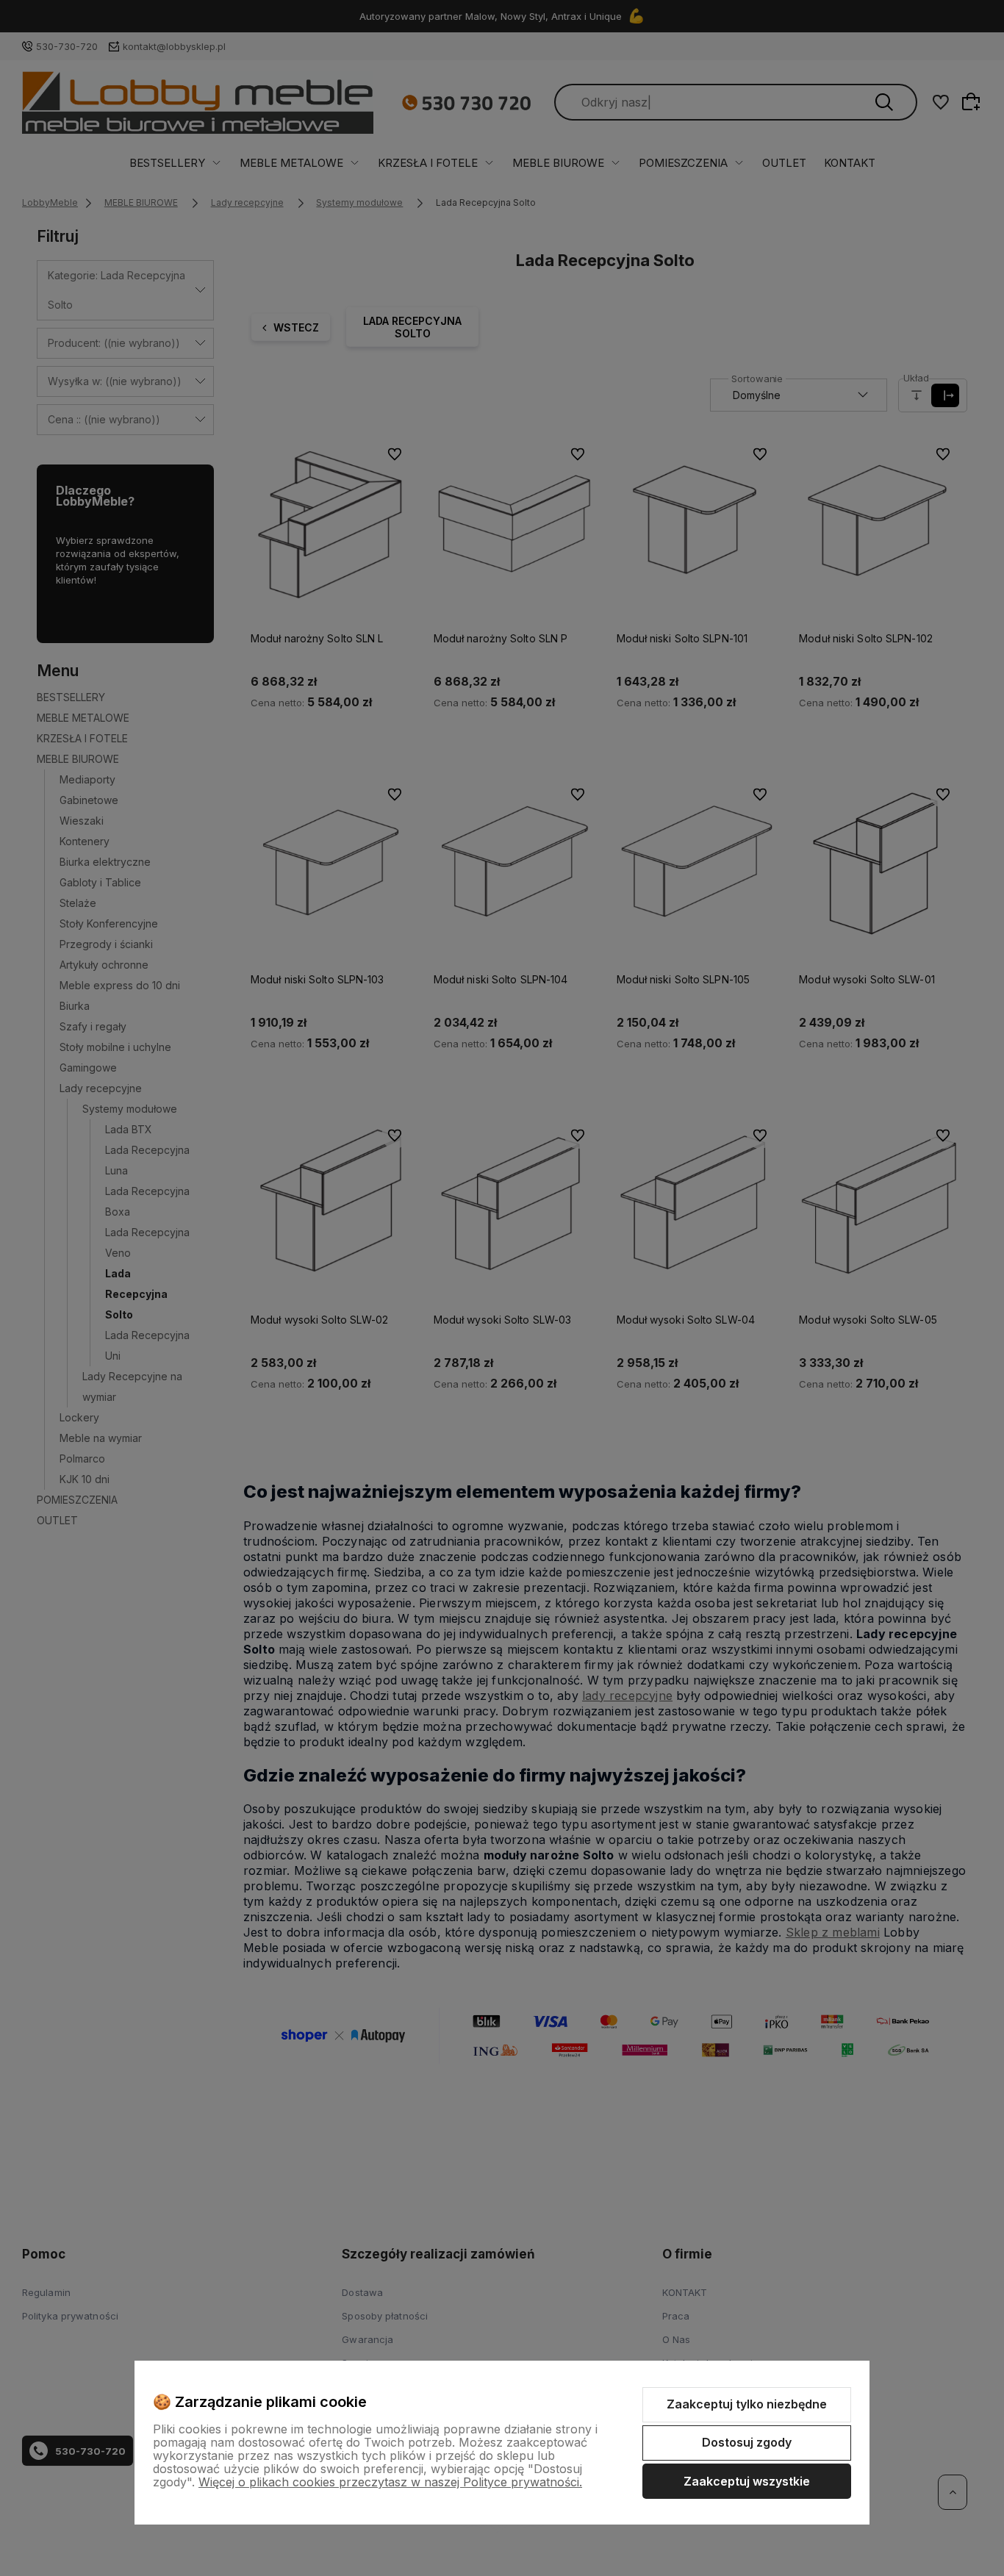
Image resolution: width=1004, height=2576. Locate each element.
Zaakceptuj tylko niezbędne (747, 2404)
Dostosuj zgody (747, 2442)
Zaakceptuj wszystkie (747, 2481)
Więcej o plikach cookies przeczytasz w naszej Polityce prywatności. (390, 2482)
